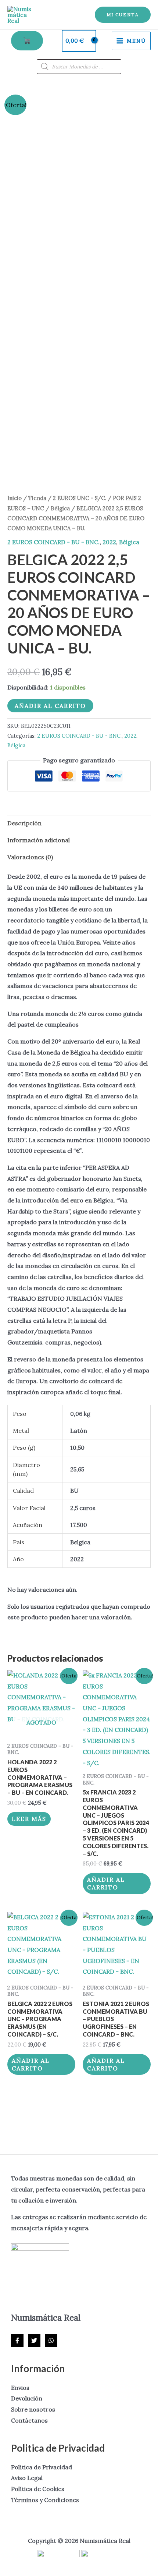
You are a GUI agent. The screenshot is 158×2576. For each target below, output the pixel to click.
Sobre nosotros (33, 2409)
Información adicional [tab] (39, 840)
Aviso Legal (27, 2478)
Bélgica (60, 508)
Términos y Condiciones (45, 2500)
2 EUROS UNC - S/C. (80, 498)
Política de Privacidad (42, 2467)
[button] (123, 15)
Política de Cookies (38, 2489)
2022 (109, 542)
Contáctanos (29, 2420)
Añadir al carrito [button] (106, 1883)
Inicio (15, 498)
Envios (20, 2388)
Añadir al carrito (50, 706)
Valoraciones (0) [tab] (30, 857)
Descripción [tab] (24, 823)
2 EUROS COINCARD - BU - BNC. (53, 542)
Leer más (29, 1819)
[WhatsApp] (51, 2341)
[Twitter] (34, 2341)
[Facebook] (17, 2341)
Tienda (37, 498)
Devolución (27, 2398)
